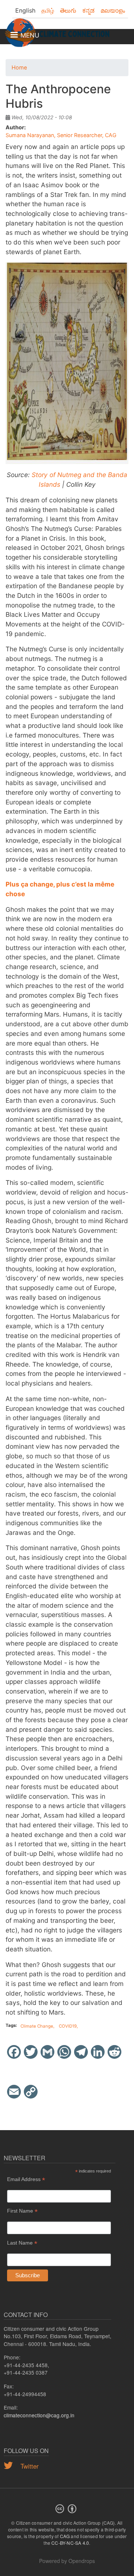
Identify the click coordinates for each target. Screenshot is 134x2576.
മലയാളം (113, 10)
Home (19, 68)
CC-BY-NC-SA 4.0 (70, 2543)
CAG (65, 2536)
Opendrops (82, 2561)
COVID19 (68, 2026)
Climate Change (37, 2026)
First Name (22, 2211)
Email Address (26, 2179)
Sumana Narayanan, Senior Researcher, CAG (61, 135)
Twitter (29, 2466)
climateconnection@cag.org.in (39, 2415)
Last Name (22, 2243)
